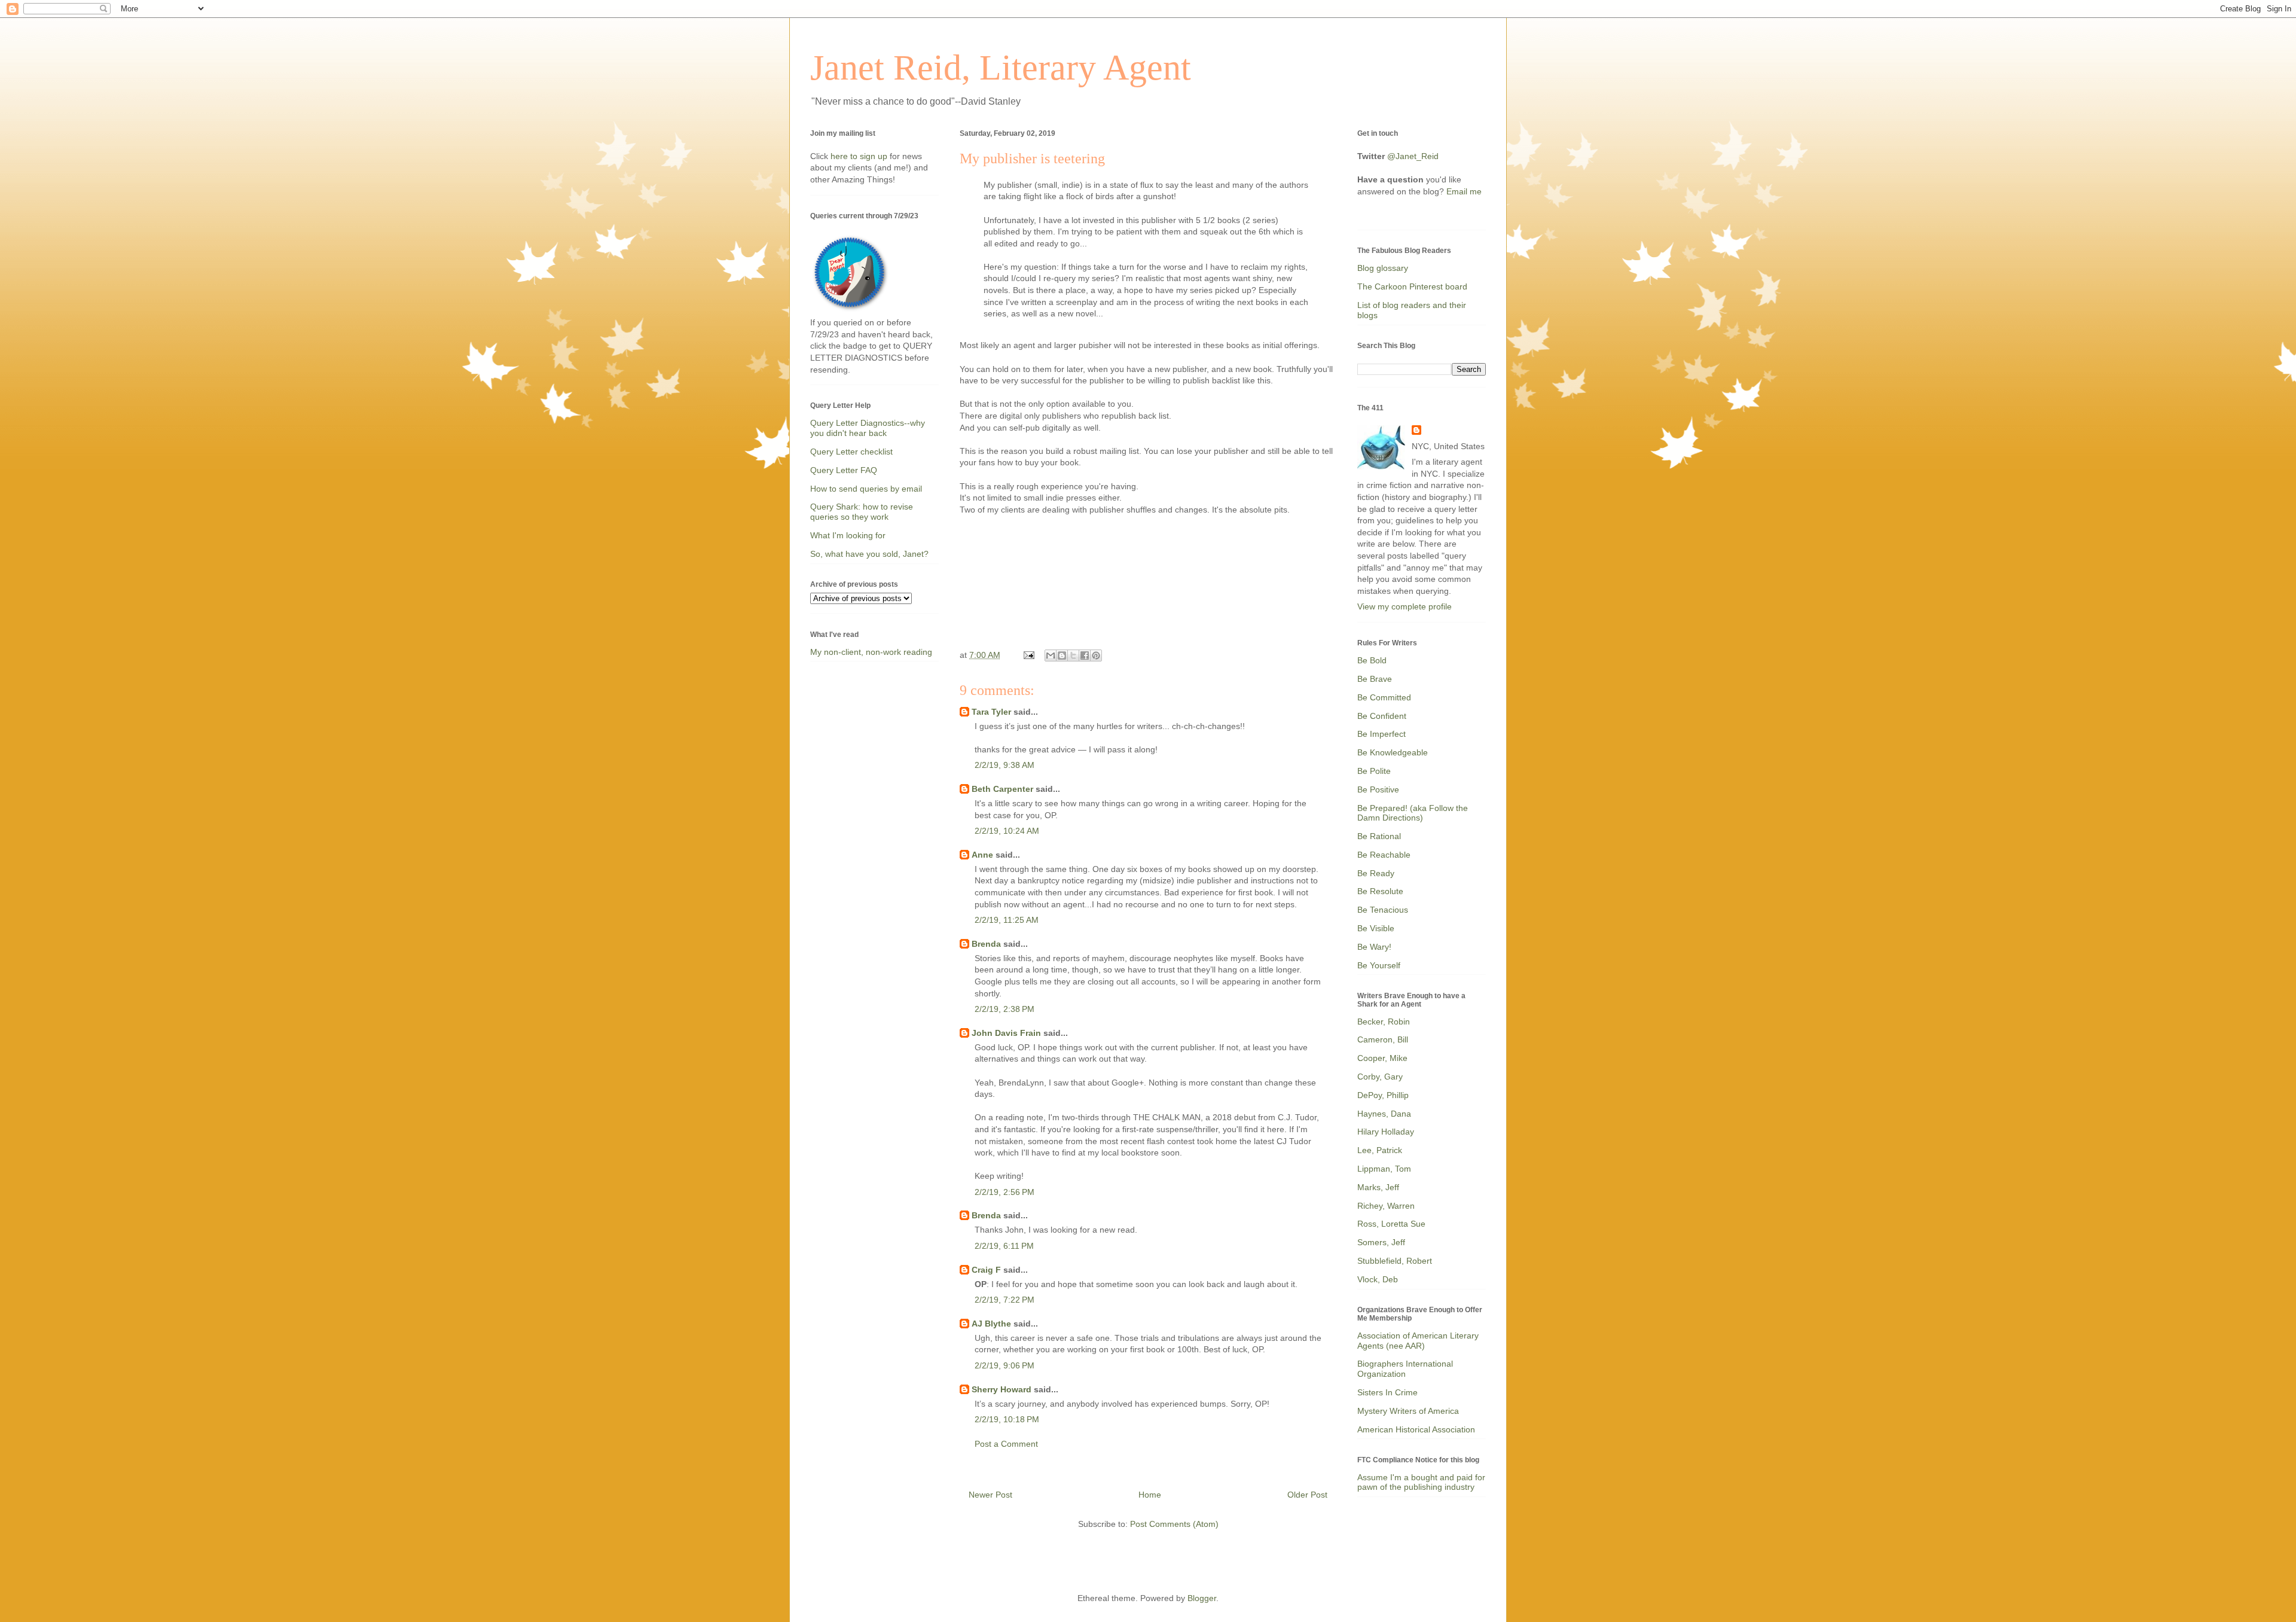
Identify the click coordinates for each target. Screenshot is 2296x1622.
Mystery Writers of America (1408, 1411)
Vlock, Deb (1378, 1279)
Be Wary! (1374, 947)
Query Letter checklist (851, 452)
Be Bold (1372, 660)
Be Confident (1382, 716)
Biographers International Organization (1405, 1369)
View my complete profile (1405, 606)
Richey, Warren (1386, 1206)
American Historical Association (1416, 1429)
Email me (1464, 191)
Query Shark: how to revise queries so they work (862, 512)
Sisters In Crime (1387, 1392)
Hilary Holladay (1386, 1132)
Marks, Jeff (1378, 1187)
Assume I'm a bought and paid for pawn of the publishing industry (1421, 1482)
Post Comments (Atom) (1174, 1524)
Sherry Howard (1002, 1389)
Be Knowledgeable (1393, 752)
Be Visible (1376, 928)
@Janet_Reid (1413, 156)
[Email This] (1051, 655)
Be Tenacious (1383, 910)
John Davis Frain (1006, 1033)
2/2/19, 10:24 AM (1007, 831)
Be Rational (1379, 836)
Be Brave (1375, 679)
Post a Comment (1006, 1444)
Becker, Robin (1384, 1022)
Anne (982, 855)
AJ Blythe (991, 1324)
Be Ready (1376, 873)
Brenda (986, 944)
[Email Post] (1028, 655)
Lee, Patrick (1380, 1150)
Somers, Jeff (1381, 1242)
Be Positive (1378, 789)
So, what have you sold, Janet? (869, 554)
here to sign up (860, 156)
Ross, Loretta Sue (1391, 1224)
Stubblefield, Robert (1395, 1261)
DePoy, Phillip (1383, 1095)
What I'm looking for (848, 535)
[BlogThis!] (1062, 655)
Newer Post (990, 1495)
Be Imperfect (1381, 734)
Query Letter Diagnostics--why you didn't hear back (868, 428)
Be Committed (1384, 697)
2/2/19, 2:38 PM (1004, 1009)
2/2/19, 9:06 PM (1004, 1365)
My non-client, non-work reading (871, 652)
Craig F (986, 1270)
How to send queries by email (866, 489)
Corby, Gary (1380, 1077)
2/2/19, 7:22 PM (1004, 1300)
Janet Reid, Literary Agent (1001, 68)
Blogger (1202, 1598)
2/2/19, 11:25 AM (1007, 920)
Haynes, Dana (1384, 1114)
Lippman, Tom (1384, 1169)
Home (1150, 1495)
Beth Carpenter (1002, 789)
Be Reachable (1384, 855)
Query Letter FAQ (844, 470)
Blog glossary (1383, 268)
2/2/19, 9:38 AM (1004, 765)
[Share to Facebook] (1085, 655)
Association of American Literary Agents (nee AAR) (1418, 1341)
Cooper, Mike (1382, 1058)
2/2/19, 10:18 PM (1007, 1419)
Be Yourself (1379, 965)
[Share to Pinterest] (1096, 655)
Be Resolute (1380, 891)
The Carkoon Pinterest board (1412, 286)
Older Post (1307, 1495)
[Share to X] (1073, 655)
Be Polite (1374, 771)
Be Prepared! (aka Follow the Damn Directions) (1413, 813)
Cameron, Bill (1383, 1039)
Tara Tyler (991, 712)
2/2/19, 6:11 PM (1004, 1246)
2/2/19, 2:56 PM (1004, 1192)
